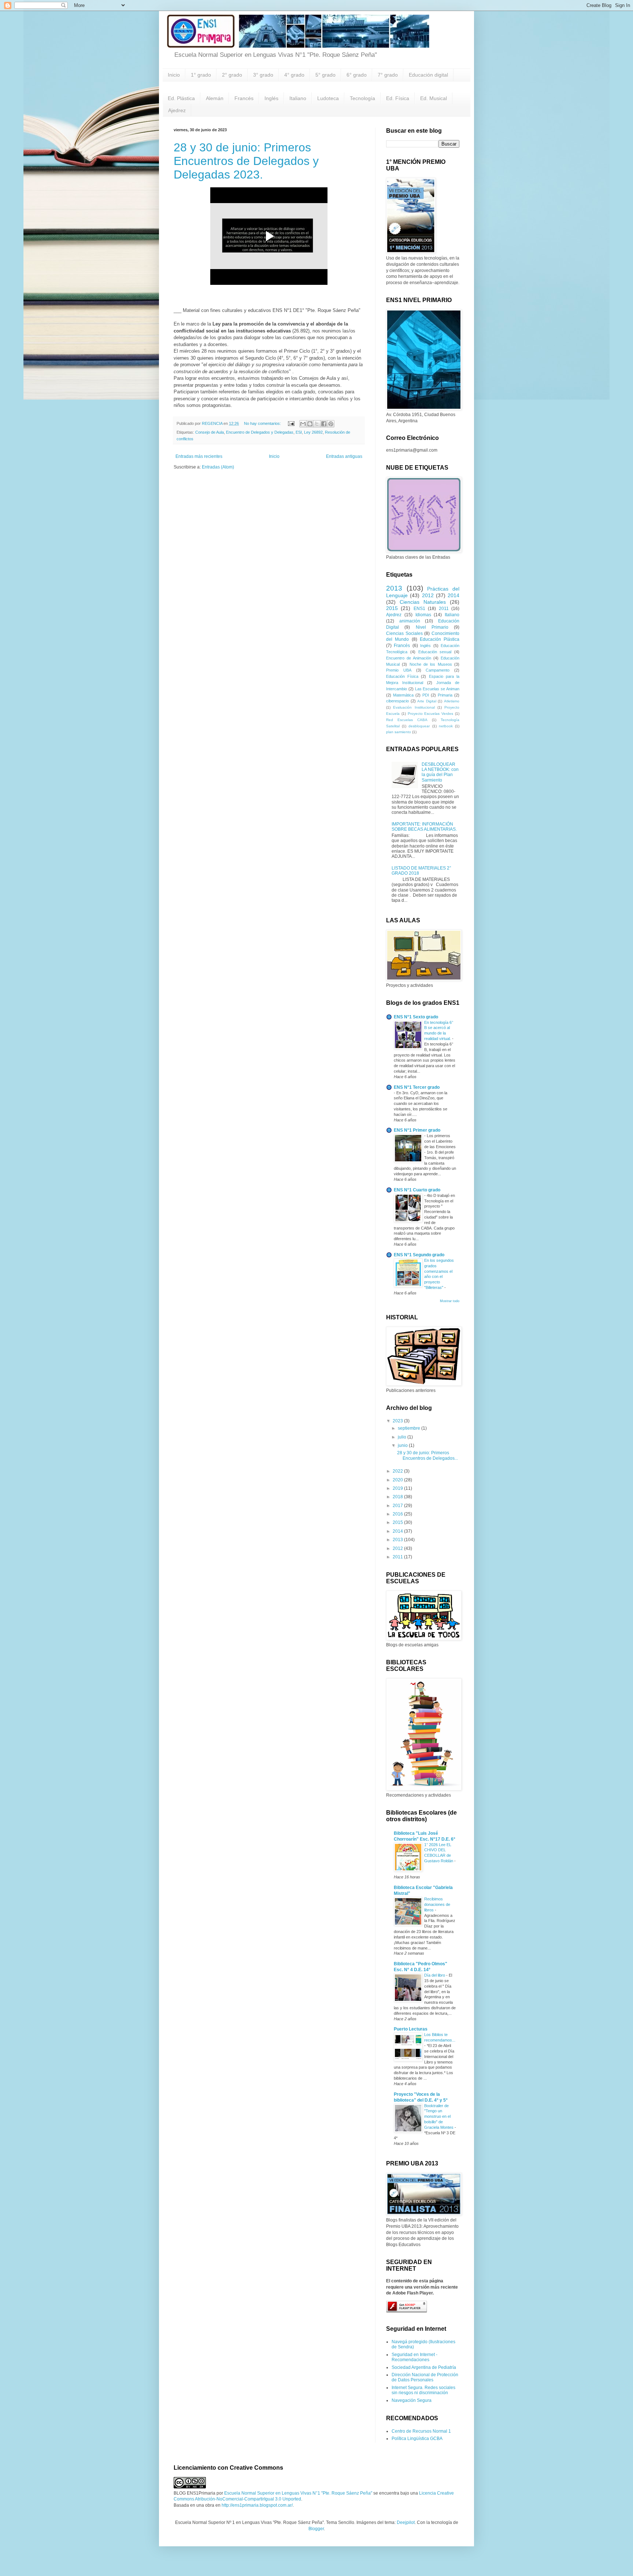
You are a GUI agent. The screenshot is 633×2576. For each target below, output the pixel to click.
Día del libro (435, 1975)
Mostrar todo (450, 1301)
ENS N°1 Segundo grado (419, 1255)
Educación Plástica (440, 639)
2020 (398, 1480)
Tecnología (362, 98)
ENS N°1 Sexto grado (416, 1017)
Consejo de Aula (210, 432)
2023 (398, 1421)
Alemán (215, 98)
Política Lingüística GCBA (417, 2439)
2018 (398, 1497)
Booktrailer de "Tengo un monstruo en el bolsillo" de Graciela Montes (439, 2116)
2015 (392, 608)
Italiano (298, 98)
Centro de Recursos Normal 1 (421, 2431)
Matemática (403, 695)
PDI (426, 695)
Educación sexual (435, 652)
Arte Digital (427, 701)
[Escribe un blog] (310, 424)
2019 (398, 1488)
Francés (244, 98)
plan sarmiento (399, 732)
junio (403, 1445)
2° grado (232, 75)
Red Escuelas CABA (407, 720)
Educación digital (428, 75)
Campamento (438, 670)
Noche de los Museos (431, 664)
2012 (428, 595)
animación (410, 621)
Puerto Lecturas (411, 2029)
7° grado (388, 75)
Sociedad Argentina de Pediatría (424, 2367)
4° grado (294, 75)
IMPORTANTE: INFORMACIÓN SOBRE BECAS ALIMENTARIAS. (424, 827)
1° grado (201, 75)
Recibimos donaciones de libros (437, 1904)
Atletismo (452, 701)
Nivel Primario (432, 627)
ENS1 (419, 609)
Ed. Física (398, 98)
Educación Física (402, 676)
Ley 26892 (313, 432)
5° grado (325, 75)
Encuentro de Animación (409, 658)
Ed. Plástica (181, 98)
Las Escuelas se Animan (437, 689)
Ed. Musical (434, 98)
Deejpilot (406, 2522)
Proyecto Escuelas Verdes (431, 714)
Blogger (316, 2529)
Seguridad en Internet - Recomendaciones (414, 2357)
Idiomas (423, 615)
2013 (394, 588)
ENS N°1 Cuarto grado (417, 1190)
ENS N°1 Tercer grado (417, 1087)
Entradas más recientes (199, 456)
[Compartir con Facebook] (324, 424)
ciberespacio (397, 701)
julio (403, 1437)
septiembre (410, 1428)
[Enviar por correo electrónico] (303, 424)
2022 (398, 1471)
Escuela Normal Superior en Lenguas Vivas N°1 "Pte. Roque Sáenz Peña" (298, 2493)
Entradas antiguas (344, 456)
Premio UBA (399, 670)
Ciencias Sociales (404, 633)
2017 (398, 1506)
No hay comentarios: (263, 423)
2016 (398, 1514)
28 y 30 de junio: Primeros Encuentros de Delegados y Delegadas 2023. (246, 161)
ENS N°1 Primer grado (417, 1130)
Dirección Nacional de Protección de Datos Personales (425, 2377)
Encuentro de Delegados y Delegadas (260, 432)
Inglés (271, 98)
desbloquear (419, 726)
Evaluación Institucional (414, 707)
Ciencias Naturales (423, 602)
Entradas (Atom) (218, 467)
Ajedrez (177, 110)
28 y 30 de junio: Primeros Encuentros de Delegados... (427, 1455)
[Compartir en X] (317, 424)
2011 (444, 609)
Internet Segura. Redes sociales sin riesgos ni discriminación (423, 2390)
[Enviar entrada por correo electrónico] (291, 423)
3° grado (263, 75)
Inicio (174, 75)
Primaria (445, 695)
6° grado (357, 75)
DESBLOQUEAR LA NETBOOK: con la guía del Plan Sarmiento (440, 772)
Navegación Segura (412, 2400)
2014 (454, 595)
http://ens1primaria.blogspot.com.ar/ (257, 2505)
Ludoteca (328, 98)
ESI (299, 432)
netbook (446, 726)
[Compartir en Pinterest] (331, 424)
